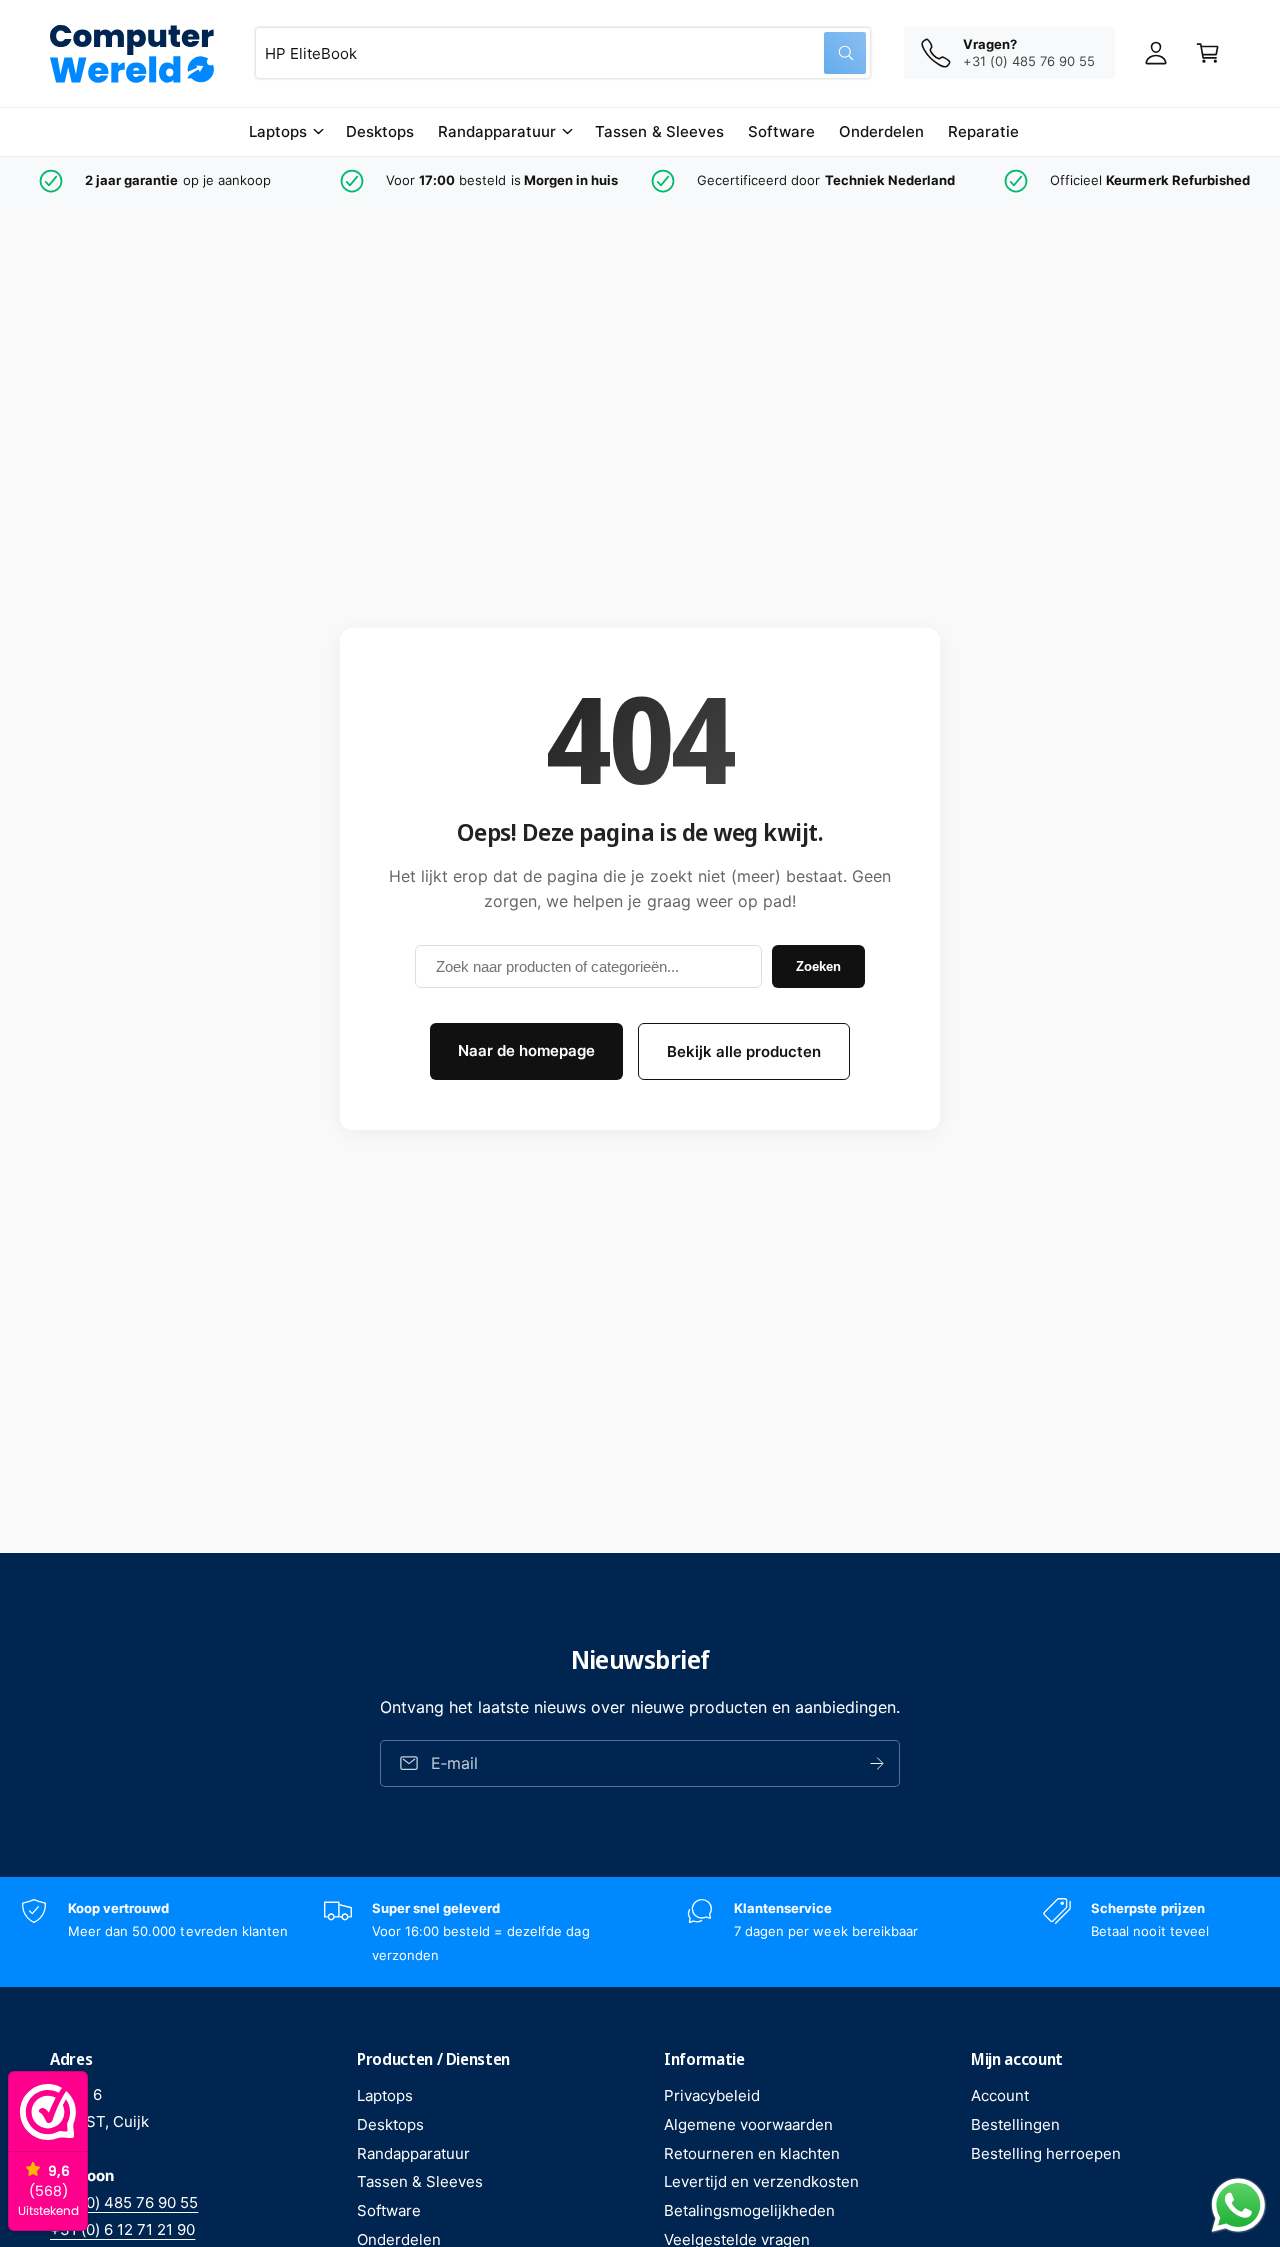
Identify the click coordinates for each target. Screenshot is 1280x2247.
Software (389, 2210)
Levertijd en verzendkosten (761, 2181)
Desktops (390, 2124)
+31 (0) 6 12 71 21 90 (122, 2229)
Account (1000, 2095)
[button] (285, 132)
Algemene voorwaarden (748, 2124)
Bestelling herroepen (1046, 2153)
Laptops (278, 131)
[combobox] (563, 53)
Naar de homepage (526, 1050)
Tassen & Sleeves (420, 2181)
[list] (640, 181)
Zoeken (818, 966)
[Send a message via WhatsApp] (1238, 2205)
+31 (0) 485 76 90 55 (124, 2202)
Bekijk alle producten (744, 1051)
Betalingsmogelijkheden (749, 2210)
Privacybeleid (712, 2095)
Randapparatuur (497, 131)
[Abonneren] (877, 1763)
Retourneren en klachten (752, 2153)
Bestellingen (1015, 2124)
